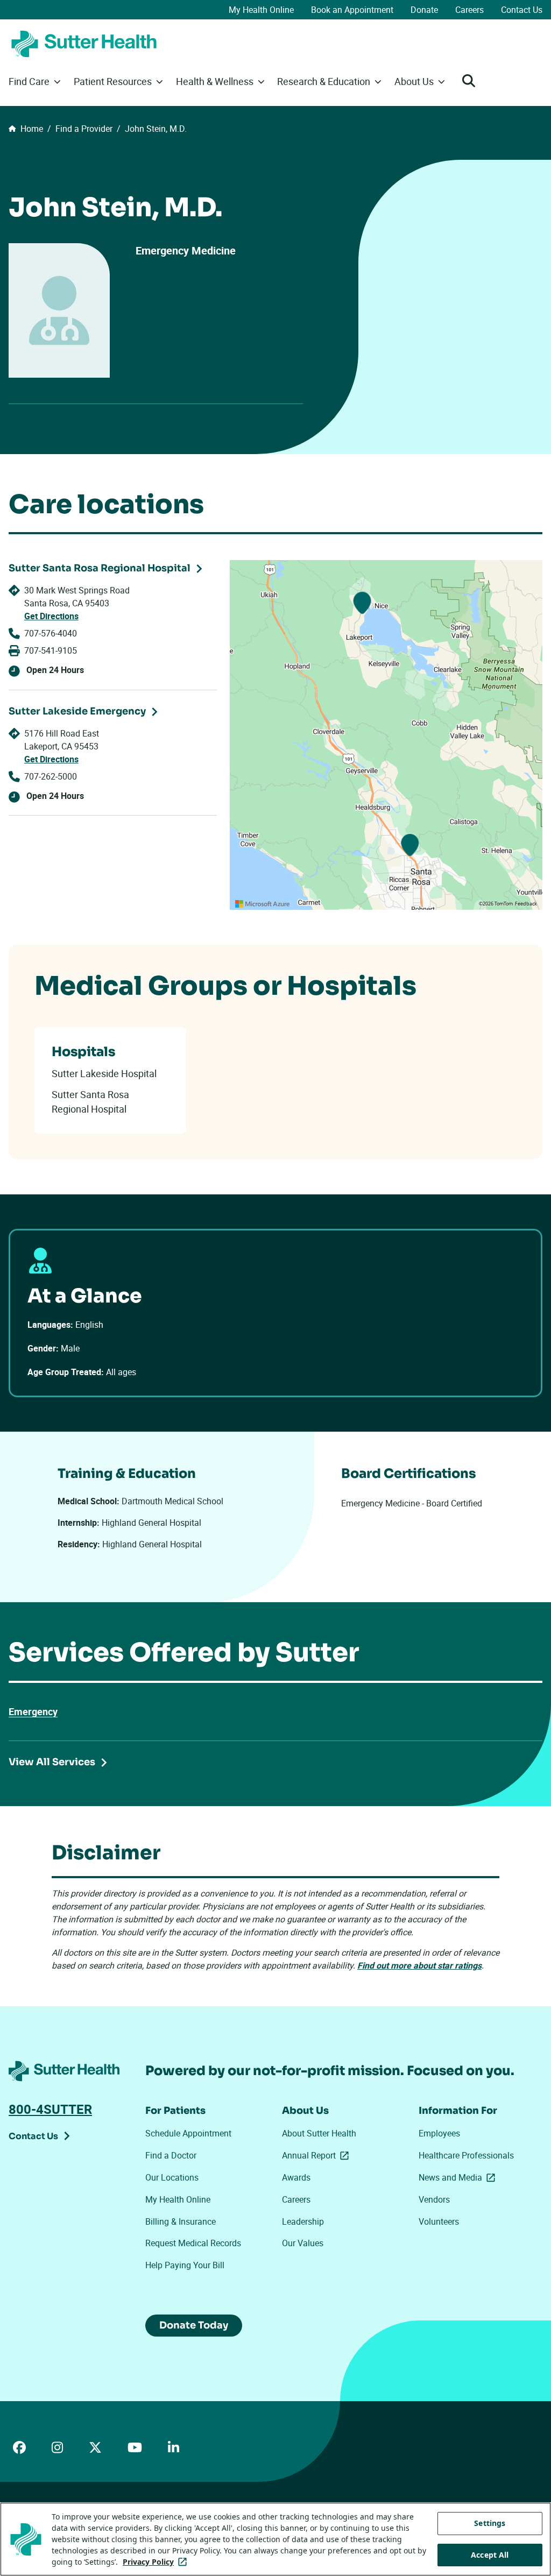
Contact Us (522, 10)
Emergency (33, 1711)
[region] (386, 735)
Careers (469, 10)
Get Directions (51, 616)
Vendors (434, 2199)
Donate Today (194, 2325)
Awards (296, 2177)
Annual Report (317, 2155)
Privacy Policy (157, 2562)
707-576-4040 (51, 633)
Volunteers (439, 2221)
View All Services (52, 1762)
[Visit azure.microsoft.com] (263, 904)
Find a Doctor (171, 2155)
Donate (424, 10)
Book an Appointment (352, 10)
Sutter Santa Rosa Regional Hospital (100, 568)
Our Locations (172, 2177)
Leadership (303, 2221)
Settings (490, 2523)
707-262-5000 (51, 776)
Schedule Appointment (188, 2133)
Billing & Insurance (181, 2221)
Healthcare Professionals (466, 2155)
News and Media (459, 2177)
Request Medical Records (193, 2243)
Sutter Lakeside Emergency (77, 711)
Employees (439, 2133)
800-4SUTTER (50, 2109)
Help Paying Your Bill (185, 2265)
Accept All (490, 2555)
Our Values (303, 2243)
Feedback (526, 904)
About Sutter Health (319, 2133)
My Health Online (261, 10)
